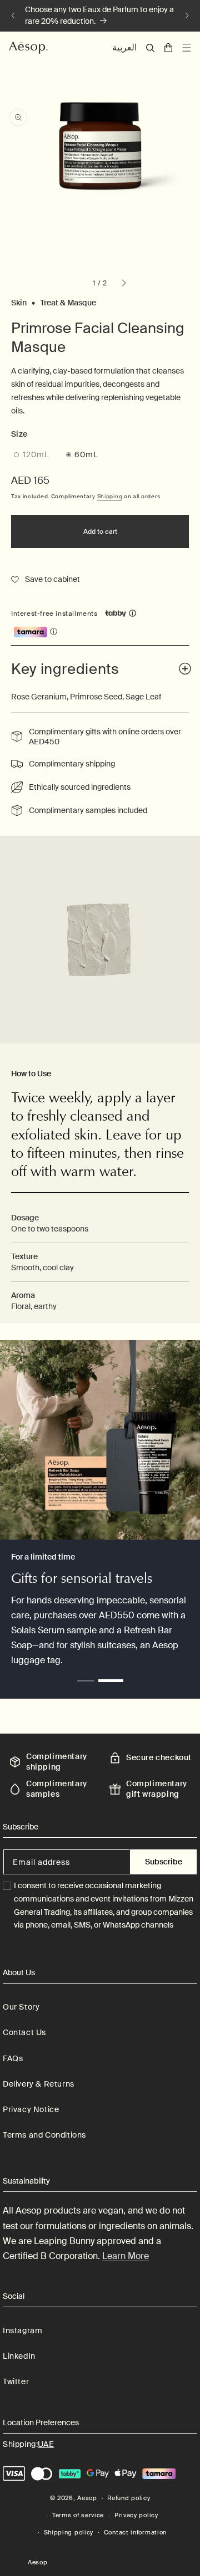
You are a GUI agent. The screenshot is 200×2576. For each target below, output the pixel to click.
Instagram (22, 2330)
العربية (124, 47)
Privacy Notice (31, 2109)
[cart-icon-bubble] (168, 48)
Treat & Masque (68, 303)
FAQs (13, 2058)
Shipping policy (69, 2532)
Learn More (126, 2256)
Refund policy (129, 2498)
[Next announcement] (187, 16)
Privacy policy (136, 2515)
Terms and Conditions (44, 2135)
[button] (150, 48)
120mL (42, 456)
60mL (86, 454)
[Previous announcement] (13, 16)
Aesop (87, 2498)
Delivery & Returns (39, 2084)
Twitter (16, 2381)
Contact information (135, 2532)
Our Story (21, 2007)
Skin (19, 303)
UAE (46, 2444)
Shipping (110, 496)
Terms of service (78, 2515)
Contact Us (24, 2032)
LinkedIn (19, 2356)
